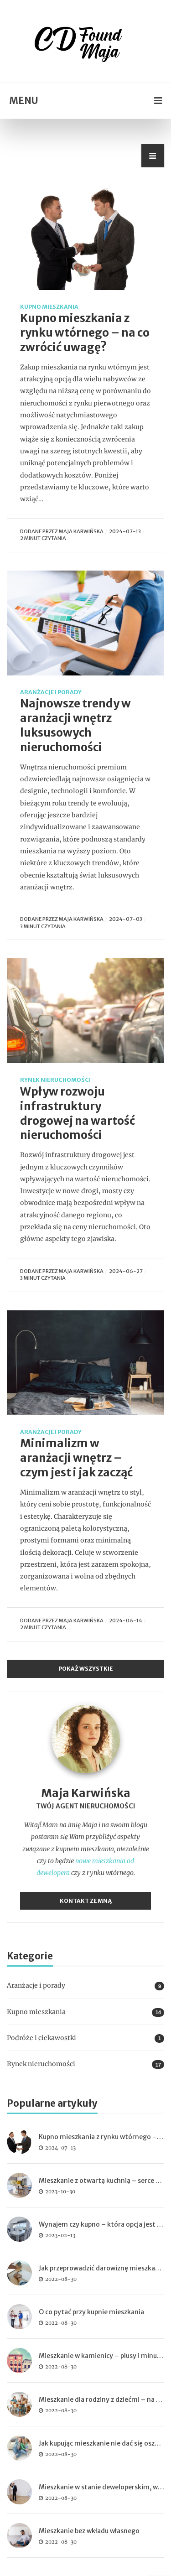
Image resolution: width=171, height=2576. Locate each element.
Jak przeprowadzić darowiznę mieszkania (102, 2268)
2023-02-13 (60, 2235)
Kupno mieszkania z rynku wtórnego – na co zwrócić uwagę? (85, 333)
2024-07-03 (126, 919)
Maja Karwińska (81, 531)
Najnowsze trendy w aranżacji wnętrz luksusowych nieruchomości (75, 725)
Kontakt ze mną (86, 1901)
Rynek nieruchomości (55, 1080)
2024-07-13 (125, 531)
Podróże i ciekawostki (41, 2038)
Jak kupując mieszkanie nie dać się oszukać (104, 2443)
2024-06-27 (126, 1271)
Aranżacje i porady (51, 692)
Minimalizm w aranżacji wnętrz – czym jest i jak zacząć (76, 1458)
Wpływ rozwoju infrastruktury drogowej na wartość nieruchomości (78, 1114)
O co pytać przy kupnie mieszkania (91, 2312)
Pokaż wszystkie (85, 1669)
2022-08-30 (61, 2279)
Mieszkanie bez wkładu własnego (89, 2531)
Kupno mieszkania (49, 307)
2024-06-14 (126, 1620)
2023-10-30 (60, 2192)
